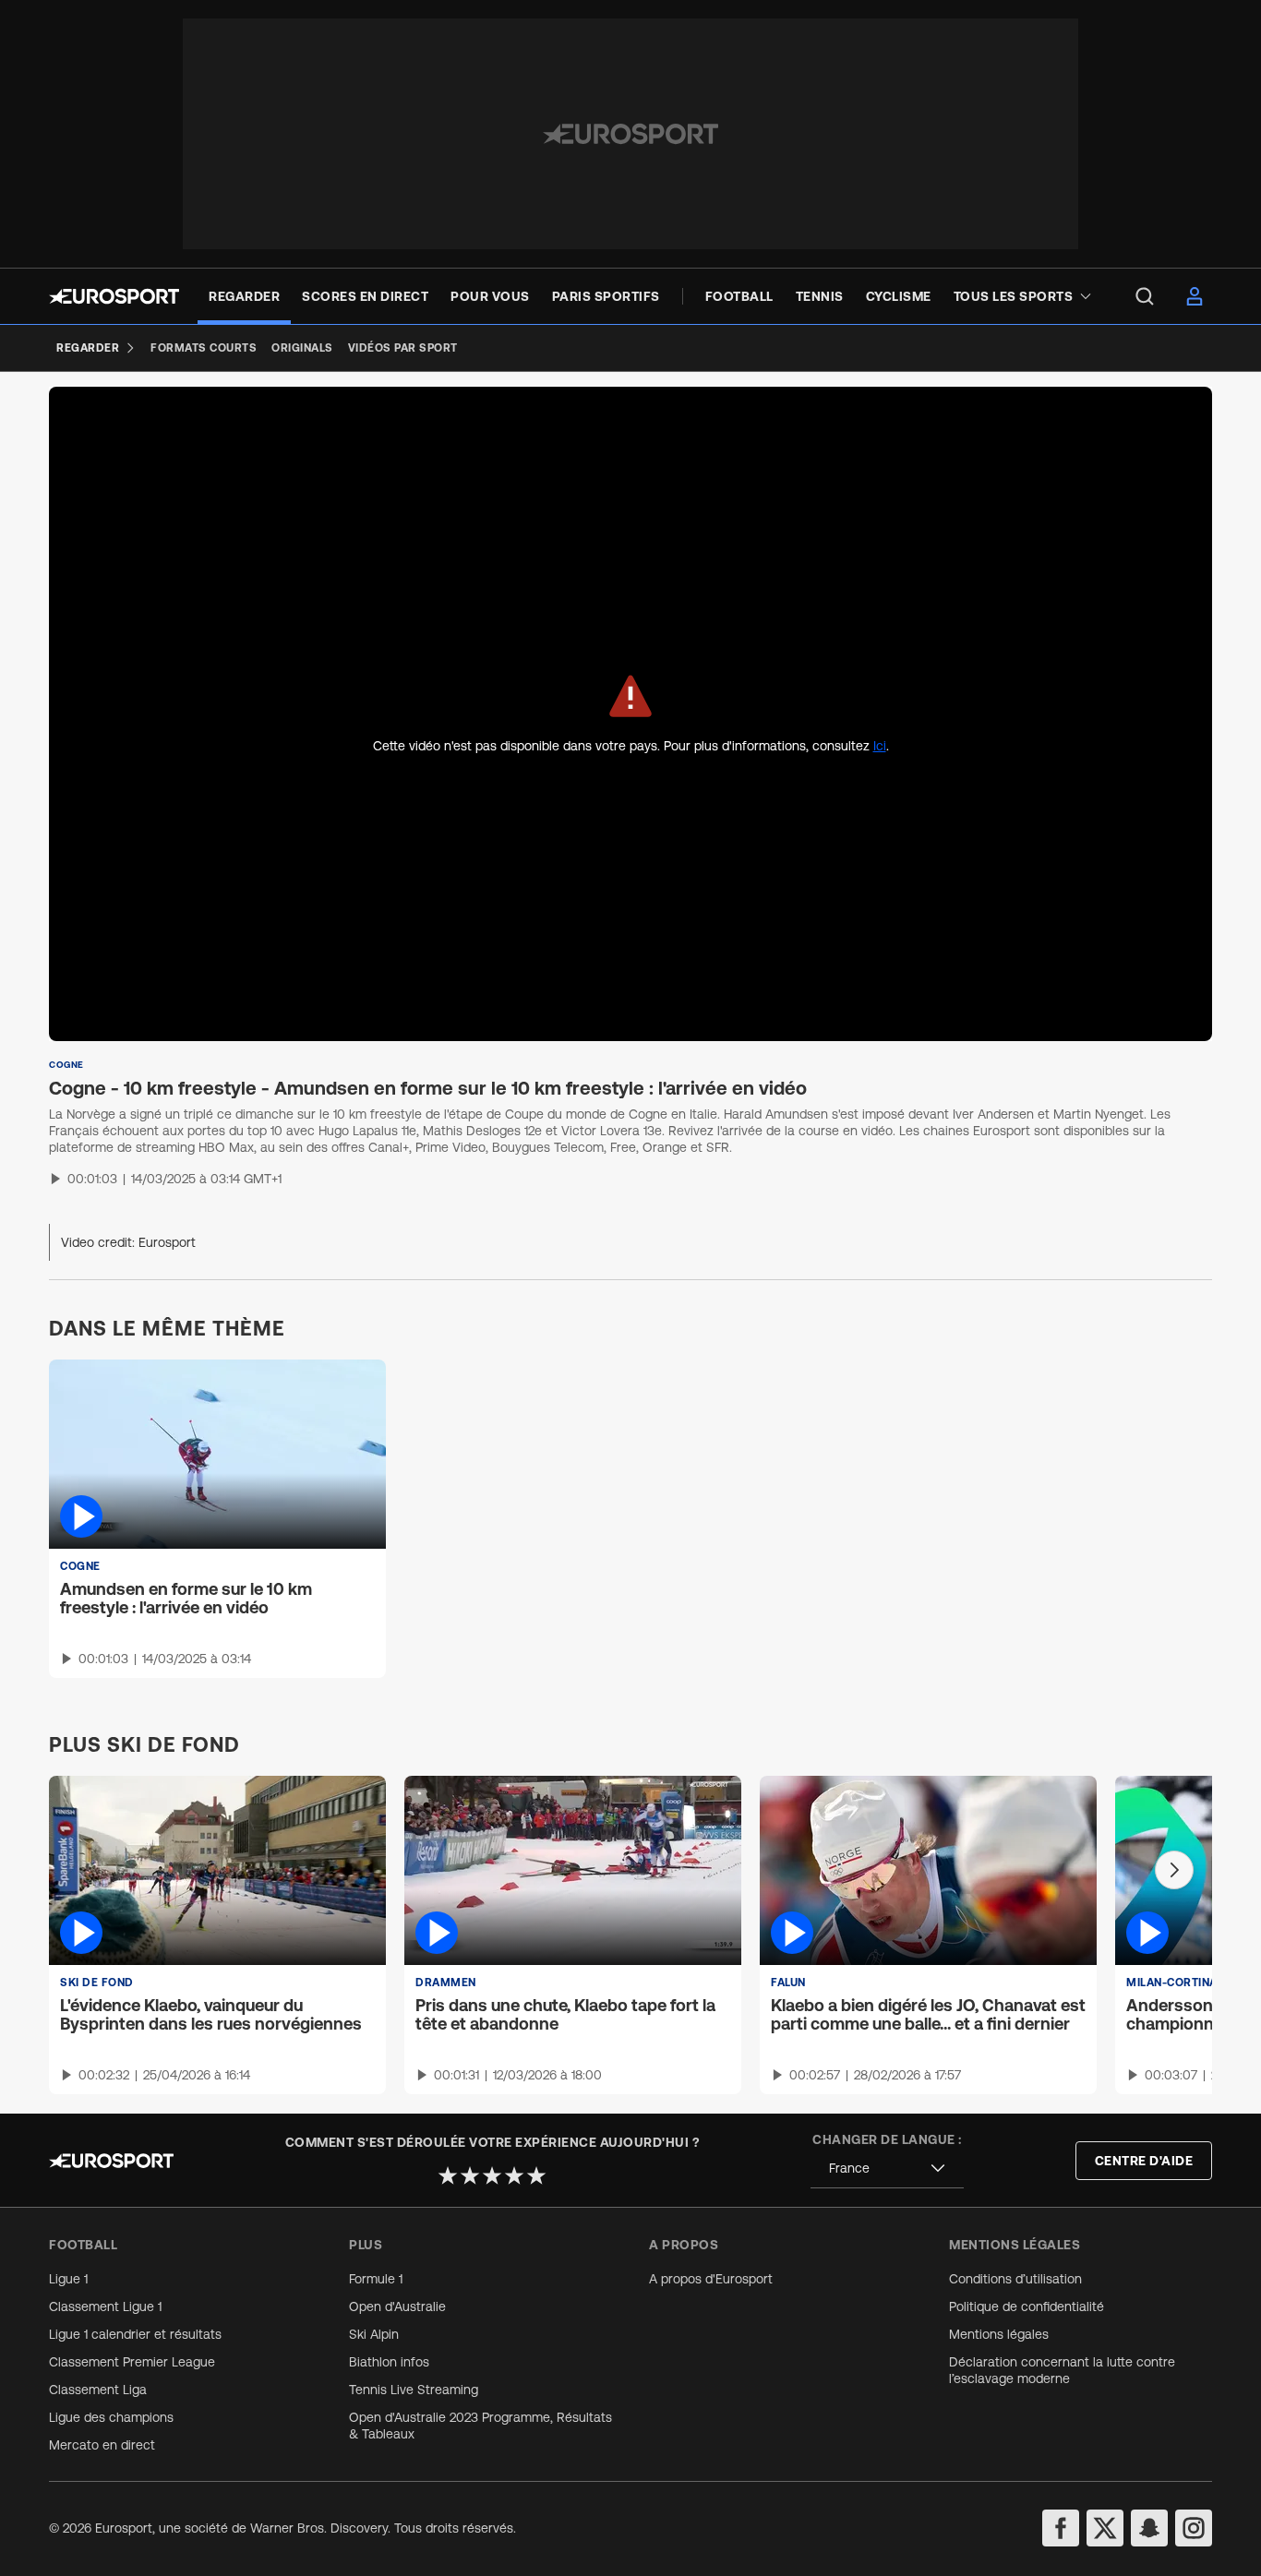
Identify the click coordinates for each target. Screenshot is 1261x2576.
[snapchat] (1149, 2528)
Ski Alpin (374, 2334)
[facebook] (1061, 2528)
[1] (448, 2175)
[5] (536, 2175)
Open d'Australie (397, 2306)
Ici (880, 746)
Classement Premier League (132, 2362)
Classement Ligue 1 (105, 2306)
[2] (470, 2175)
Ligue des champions (111, 2417)
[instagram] (1194, 2528)
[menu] (1145, 296)
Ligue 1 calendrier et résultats (135, 2334)
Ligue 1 (68, 2279)
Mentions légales (999, 2334)
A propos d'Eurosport (711, 2279)
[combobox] (887, 2169)
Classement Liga (98, 2390)
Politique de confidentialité (1027, 2306)
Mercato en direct (102, 2445)
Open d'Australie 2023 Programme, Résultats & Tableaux (480, 2426)
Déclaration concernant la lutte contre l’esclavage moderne (1062, 2370)
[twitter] (1105, 2528)
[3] (492, 2175)
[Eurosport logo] (114, 296)
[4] (514, 2175)
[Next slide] (1174, 1870)
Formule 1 (376, 2279)
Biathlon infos (389, 2362)
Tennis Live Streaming (414, 2390)
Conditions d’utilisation (1015, 2279)
